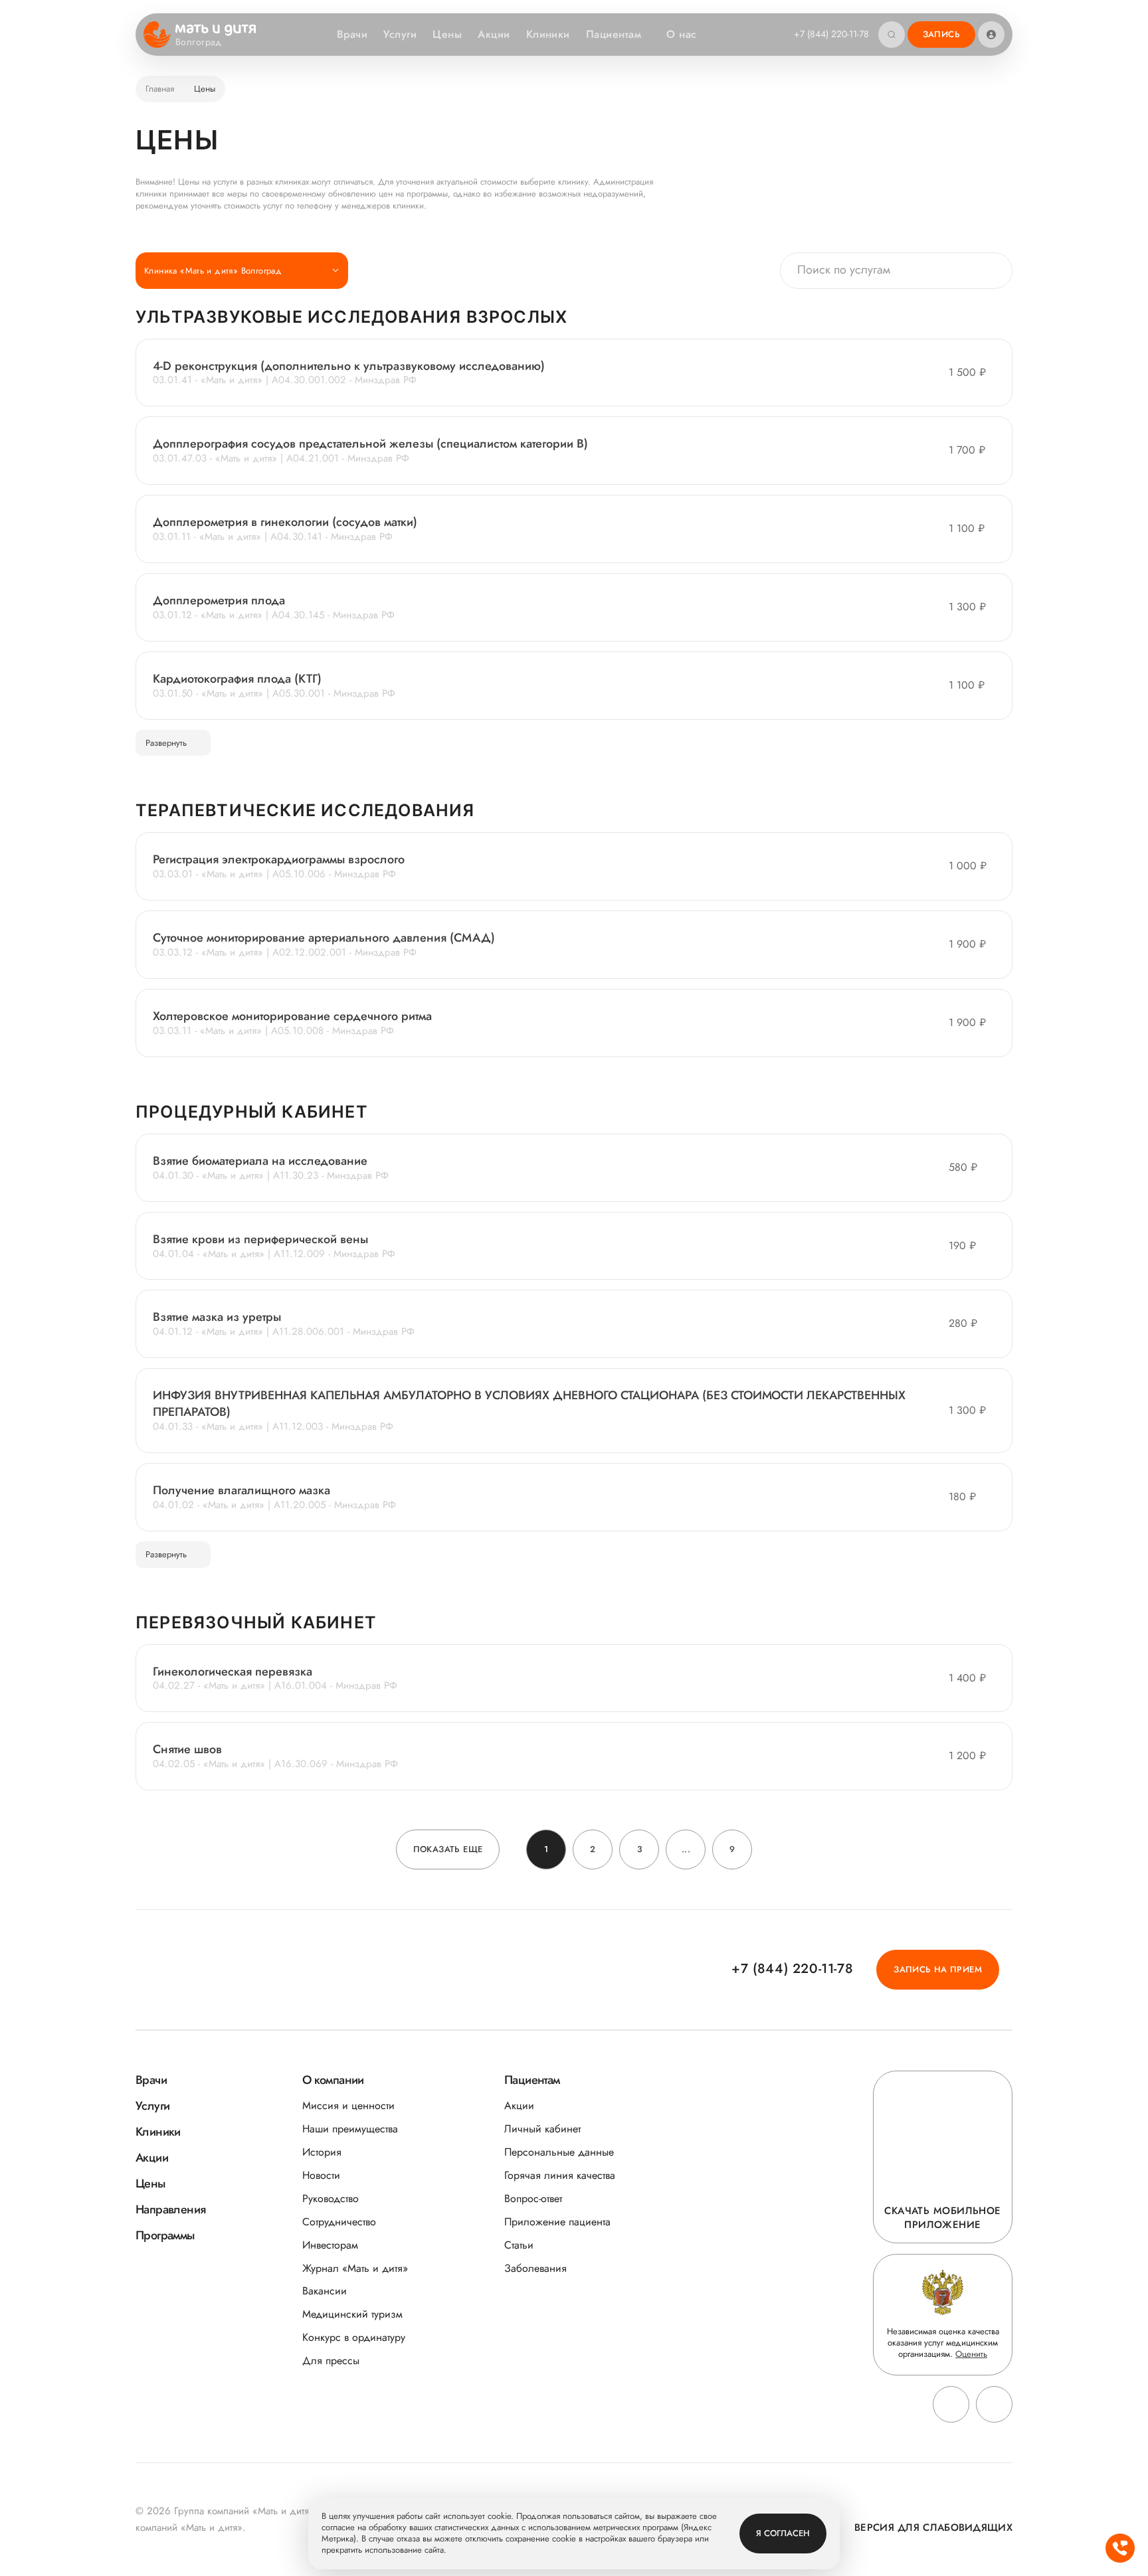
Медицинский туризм (352, 2314)
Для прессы (331, 2361)
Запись (941, 34)
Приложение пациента (557, 2222)
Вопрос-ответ (533, 2198)
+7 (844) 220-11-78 (831, 34)
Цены (447, 34)
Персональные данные (559, 2152)
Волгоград (199, 43)
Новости (321, 2175)
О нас (681, 34)
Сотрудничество (339, 2222)
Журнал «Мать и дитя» (355, 2268)
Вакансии (325, 2291)
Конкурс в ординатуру (354, 2337)
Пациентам (614, 34)
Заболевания (535, 2268)
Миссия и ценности (348, 2105)
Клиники (548, 34)
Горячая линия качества (560, 2175)
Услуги (400, 34)
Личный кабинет (542, 2129)
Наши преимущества (350, 2129)
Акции (494, 34)
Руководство (331, 2198)
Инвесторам (330, 2245)
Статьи (519, 2245)
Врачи (352, 34)
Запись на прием (938, 1969)
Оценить (971, 2354)
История (322, 2152)
